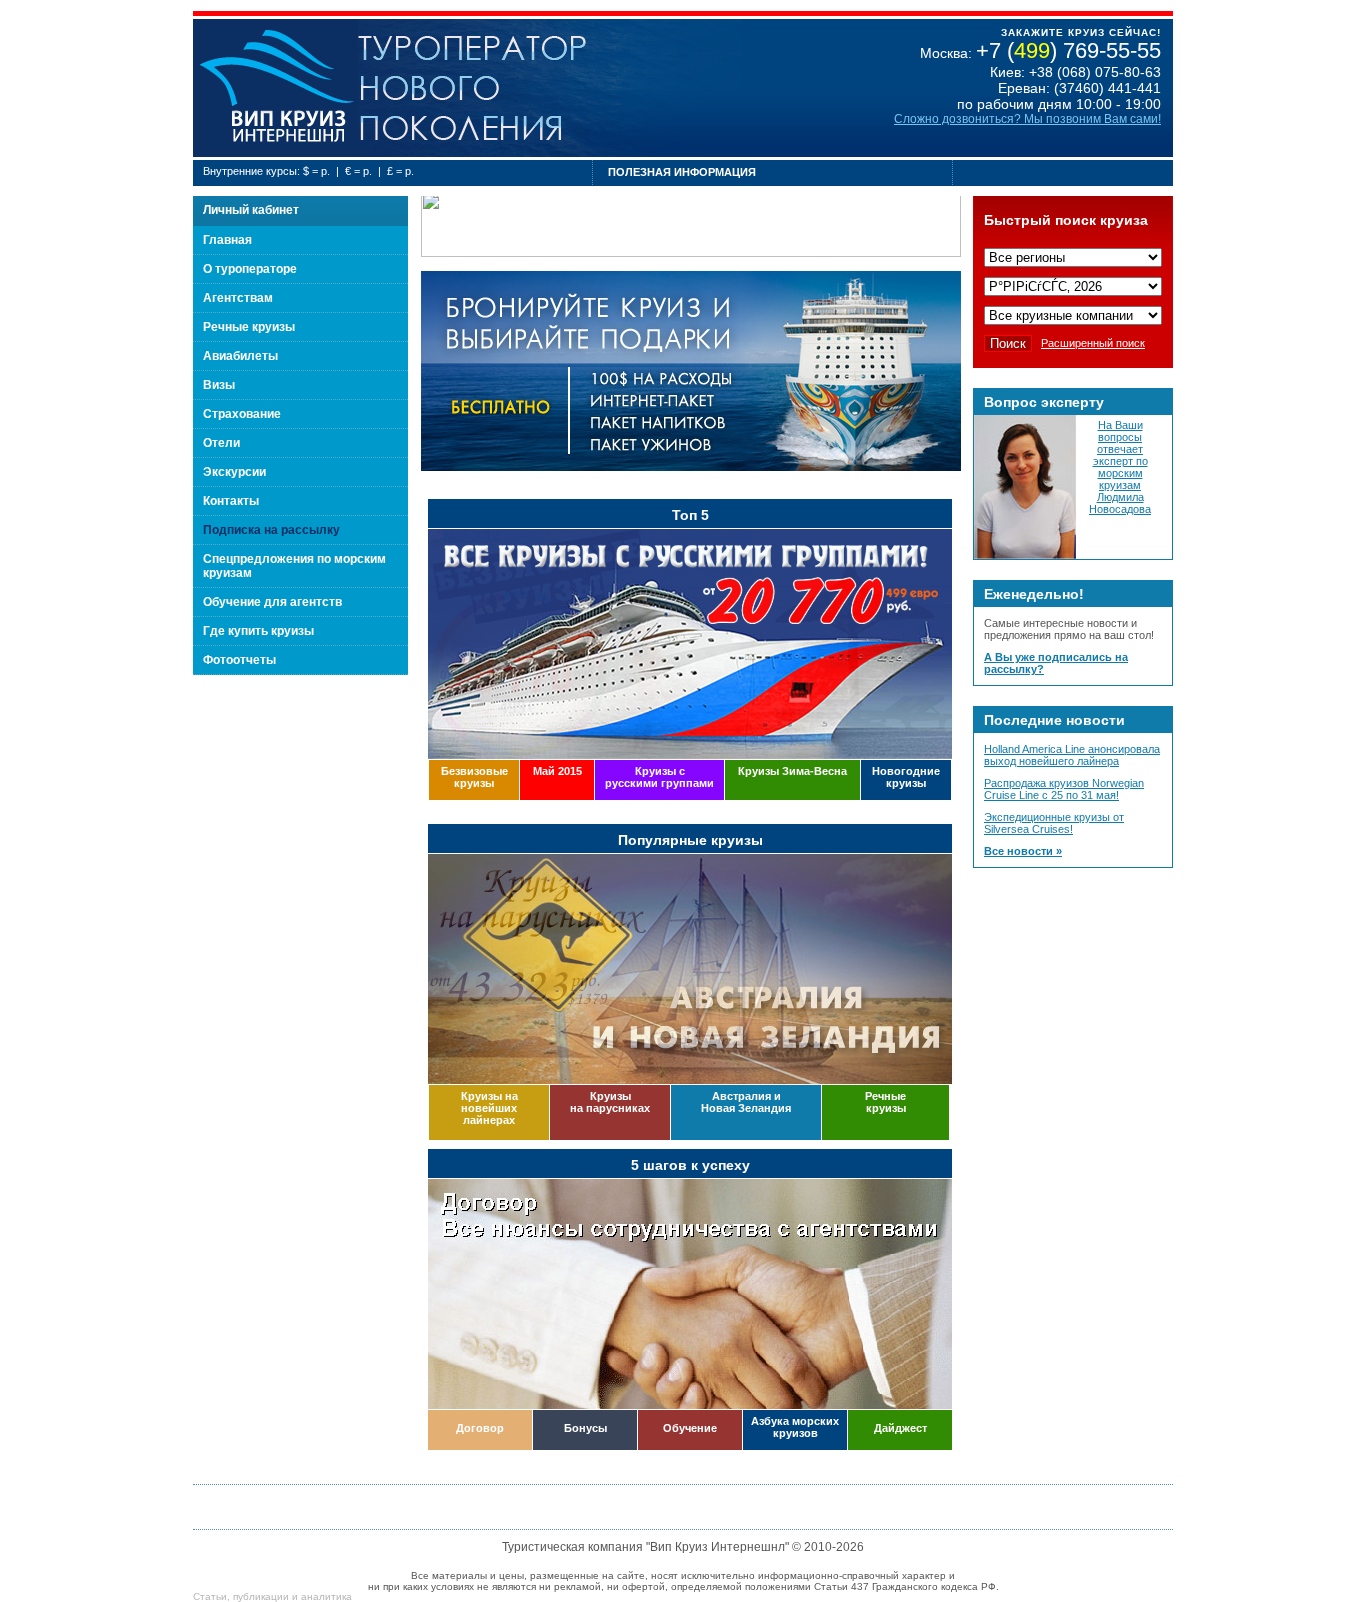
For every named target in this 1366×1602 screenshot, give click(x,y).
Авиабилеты (240, 356)
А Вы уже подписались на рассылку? (1056, 663)
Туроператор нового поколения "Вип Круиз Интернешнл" (275, 88)
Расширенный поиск (1093, 343)
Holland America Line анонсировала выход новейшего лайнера (1072, 755)
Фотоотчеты (239, 660)
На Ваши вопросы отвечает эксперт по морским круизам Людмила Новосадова (1120, 467)
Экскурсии (234, 472)
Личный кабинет (251, 210)
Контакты (231, 501)
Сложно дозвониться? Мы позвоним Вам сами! (1027, 119)
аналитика (326, 1596)
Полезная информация (682, 172)
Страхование (242, 414)
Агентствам (238, 298)
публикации (261, 1596)
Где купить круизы (258, 631)
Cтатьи (210, 1596)
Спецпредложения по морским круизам (294, 566)
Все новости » (1023, 851)
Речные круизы (249, 327)
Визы (219, 385)
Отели (221, 443)
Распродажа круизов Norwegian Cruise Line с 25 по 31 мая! (1064, 789)
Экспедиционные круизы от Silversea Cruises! (1054, 823)
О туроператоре (250, 269)
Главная (227, 240)
